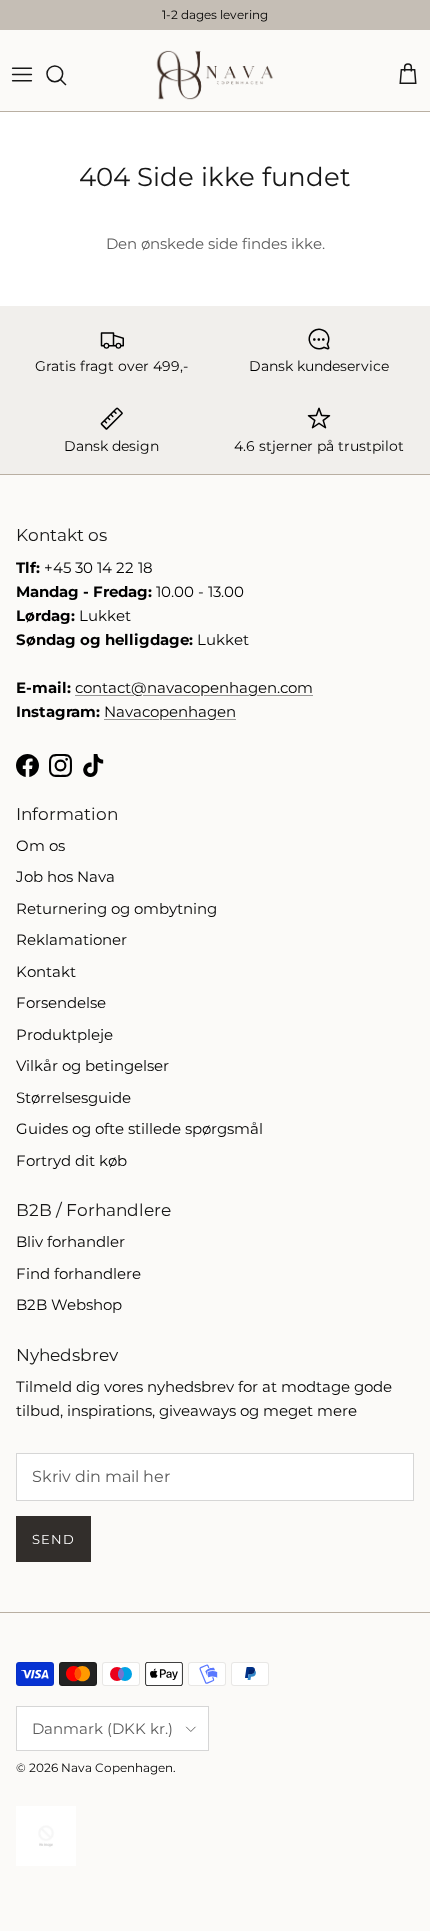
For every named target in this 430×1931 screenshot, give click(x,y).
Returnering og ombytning (116, 908)
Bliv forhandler (70, 1241)
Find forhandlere (78, 1273)
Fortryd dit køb (71, 1160)
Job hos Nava (65, 876)
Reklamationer (71, 939)
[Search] (66, 75)
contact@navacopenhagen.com (194, 687)
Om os (40, 845)
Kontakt (46, 971)
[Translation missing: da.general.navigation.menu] (22, 75)
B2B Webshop (69, 1304)
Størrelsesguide (73, 1097)
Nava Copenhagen (117, 1767)
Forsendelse (61, 1002)
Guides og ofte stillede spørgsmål (139, 1128)
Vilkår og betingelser (92, 1065)
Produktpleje (64, 1034)
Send (53, 1539)
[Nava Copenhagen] (215, 75)
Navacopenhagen (170, 711)
